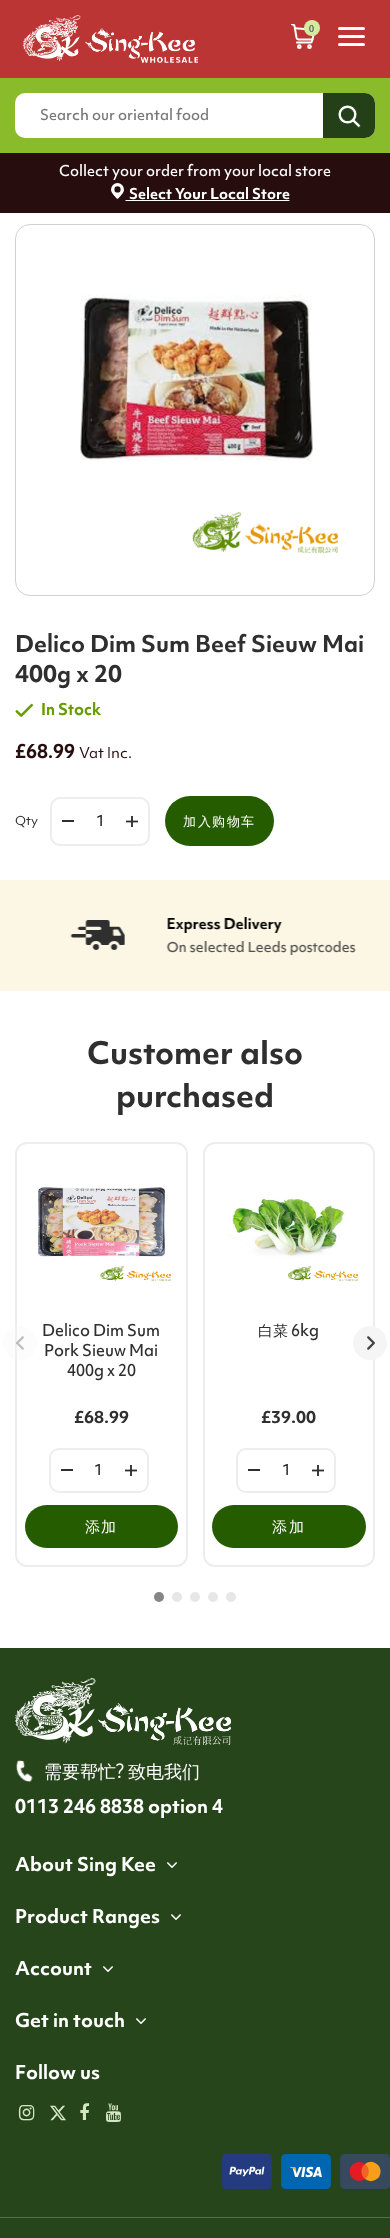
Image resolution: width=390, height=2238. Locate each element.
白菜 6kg (288, 1330)
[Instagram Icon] (26, 2114)
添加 (101, 1526)
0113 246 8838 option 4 (119, 1806)
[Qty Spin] (67, 1470)
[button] (159, 1597)
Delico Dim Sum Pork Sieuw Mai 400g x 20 (101, 1350)
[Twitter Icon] (55, 2114)
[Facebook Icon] (84, 2114)
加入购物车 (219, 821)
